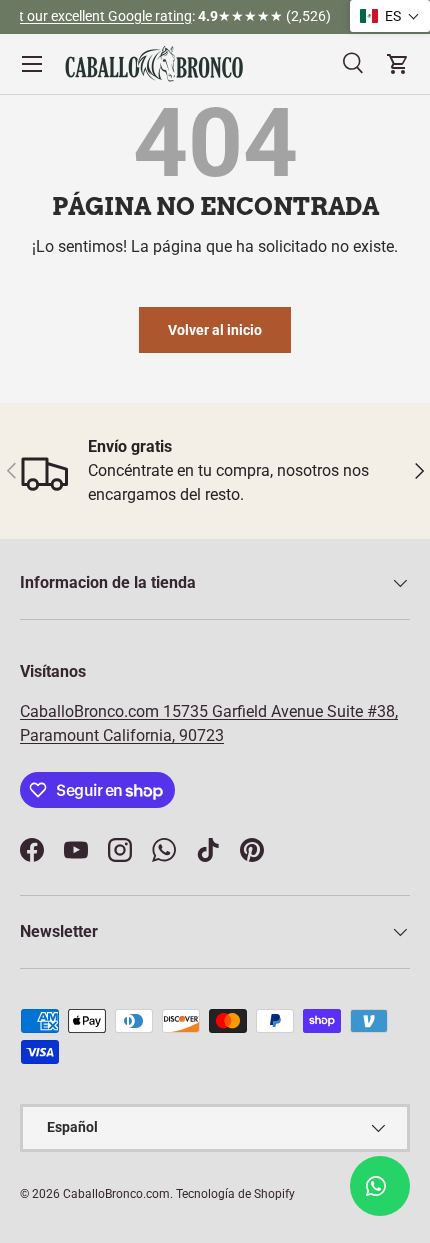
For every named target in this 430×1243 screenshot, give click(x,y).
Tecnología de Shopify (235, 1194)
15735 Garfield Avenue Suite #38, (280, 711)
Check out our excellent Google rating (146, 16)
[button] (390, 16)
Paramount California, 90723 (122, 735)
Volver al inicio (215, 330)
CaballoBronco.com (91, 711)
